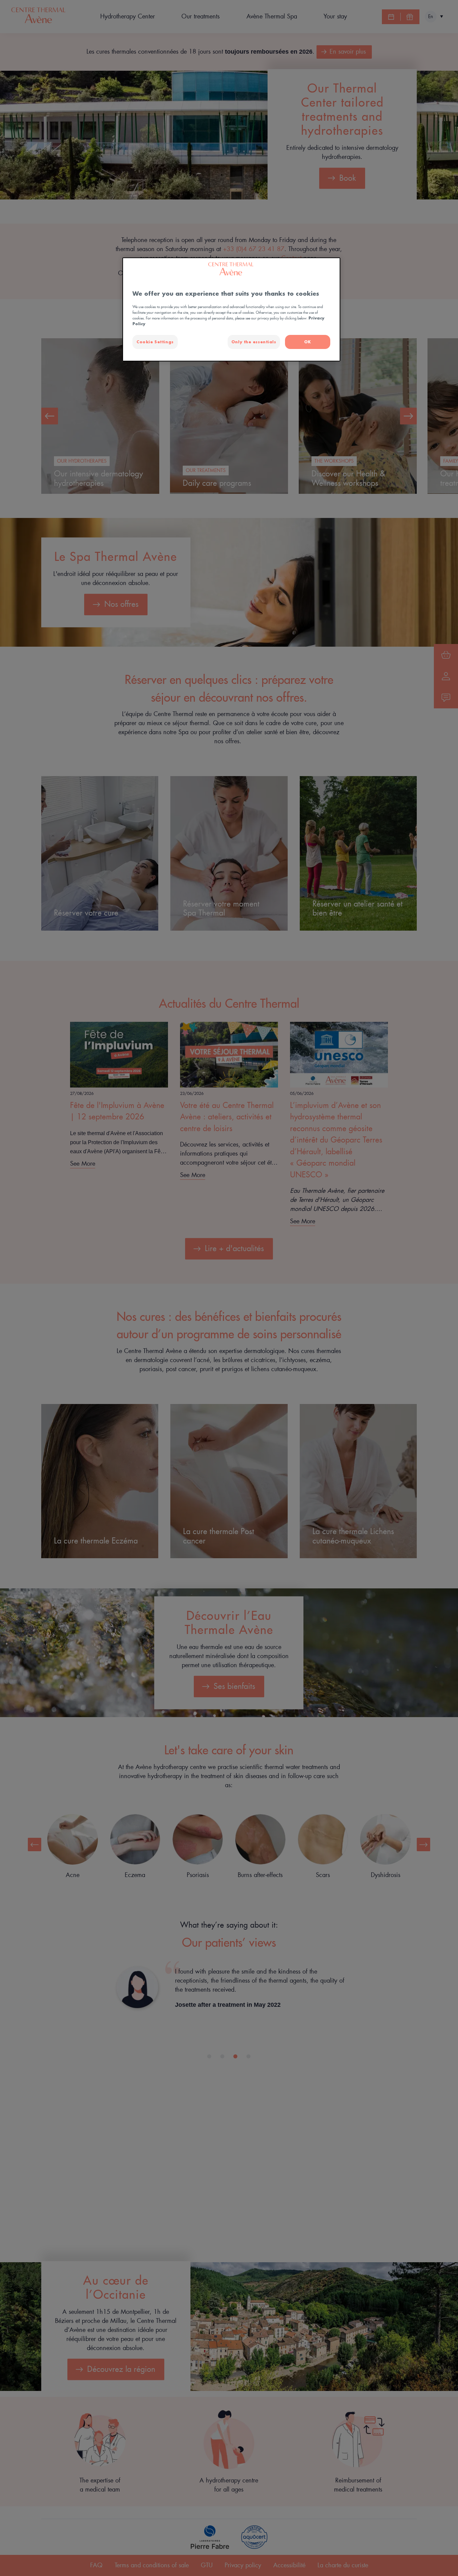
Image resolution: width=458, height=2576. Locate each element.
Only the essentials (254, 342)
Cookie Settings (155, 342)
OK (308, 342)
